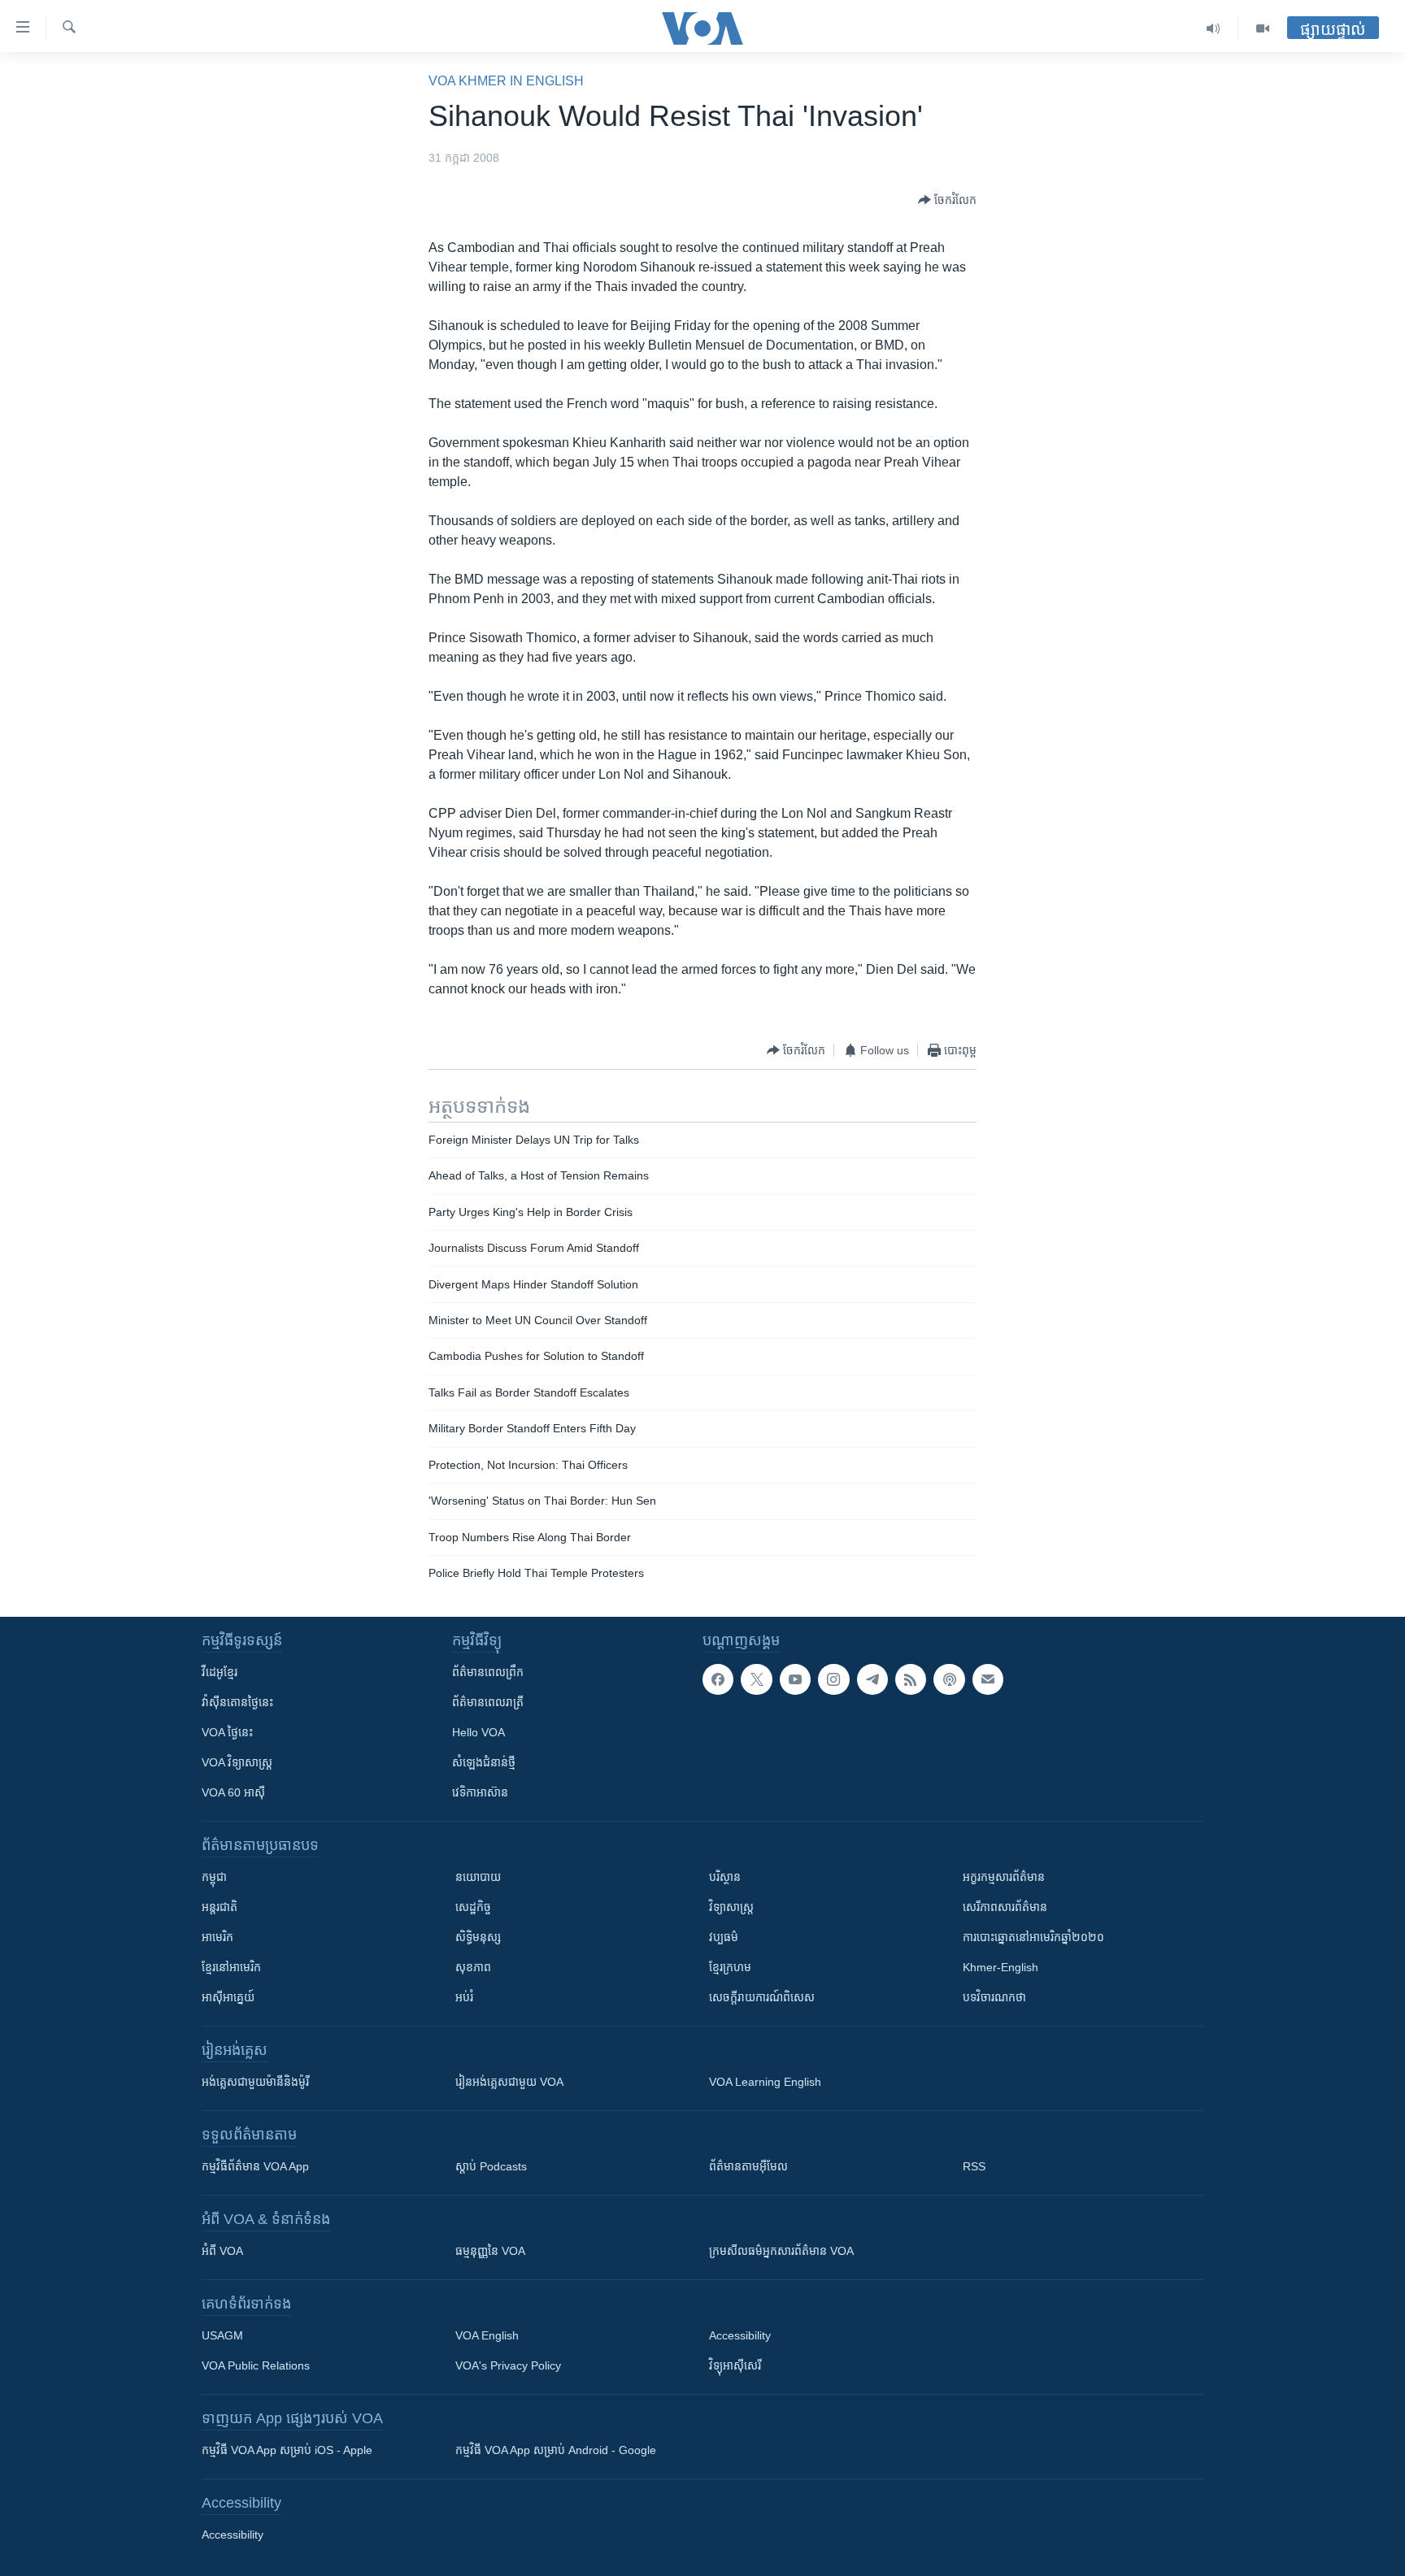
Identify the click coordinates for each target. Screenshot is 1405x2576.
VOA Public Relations (256, 2365)
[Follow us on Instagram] (833, 1679)
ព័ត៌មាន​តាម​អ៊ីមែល (748, 2166)
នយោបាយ (478, 1877)
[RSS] (911, 1679)
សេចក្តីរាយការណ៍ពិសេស (762, 1997)
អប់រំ (464, 1997)
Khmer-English (1000, 1967)
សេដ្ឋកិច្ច (473, 1907)
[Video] (1263, 28)
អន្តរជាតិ (220, 1907)
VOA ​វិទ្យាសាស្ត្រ (237, 1762)
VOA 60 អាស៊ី (233, 1792)
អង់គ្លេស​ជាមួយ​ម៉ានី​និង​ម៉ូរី (255, 2082)
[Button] (947, 200)
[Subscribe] (988, 1679)
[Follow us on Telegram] (872, 1679)
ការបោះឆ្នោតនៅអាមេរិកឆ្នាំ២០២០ (1033, 1937)
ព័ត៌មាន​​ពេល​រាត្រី (488, 1702)
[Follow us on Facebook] (718, 1679)
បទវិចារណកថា (994, 1997)
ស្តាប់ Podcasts (491, 2166)
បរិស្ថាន (725, 1877)
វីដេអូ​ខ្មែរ (220, 1672)
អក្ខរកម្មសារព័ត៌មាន (1004, 1877)
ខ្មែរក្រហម (730, 1967)
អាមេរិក (217, 1937)
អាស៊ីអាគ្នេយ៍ (228, 1997)
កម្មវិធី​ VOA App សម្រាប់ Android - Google (556, 2450)
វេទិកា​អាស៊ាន (480, 1792)
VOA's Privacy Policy (508, 2365)
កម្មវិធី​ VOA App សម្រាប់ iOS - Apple (287, 2450)
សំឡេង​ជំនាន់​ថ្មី (484, 1762)
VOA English (487, 2335)
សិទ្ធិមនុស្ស (478, 1937)
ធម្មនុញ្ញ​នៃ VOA (490, 2251)
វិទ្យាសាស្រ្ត (731, 1907)
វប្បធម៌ (724, 1937)
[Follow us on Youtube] (795, 1679)
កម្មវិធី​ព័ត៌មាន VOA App (255, 2166)
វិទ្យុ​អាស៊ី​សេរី (735, 2365)
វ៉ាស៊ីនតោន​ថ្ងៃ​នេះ (237, 1702)
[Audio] (1214, 28)
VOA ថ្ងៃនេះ (227, 1732)
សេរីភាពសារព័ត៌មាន (1005, 1907)
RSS (974, 2166)
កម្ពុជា (214, 1877)
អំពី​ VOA (222, 2251)
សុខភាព (473, 1967)
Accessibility (740, 2335)
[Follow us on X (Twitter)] (756, 1679)
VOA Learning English (765, 2082)
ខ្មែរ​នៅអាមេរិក (231, 1967)
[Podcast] (949, 1679)
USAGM (222, 2335)
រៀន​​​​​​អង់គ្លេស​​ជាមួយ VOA (509, 2082)
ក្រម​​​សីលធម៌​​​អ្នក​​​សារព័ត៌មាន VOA (781, 2251)
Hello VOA (478, 1732)
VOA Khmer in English (506, 81)
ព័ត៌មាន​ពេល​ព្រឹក (488, 1672)
